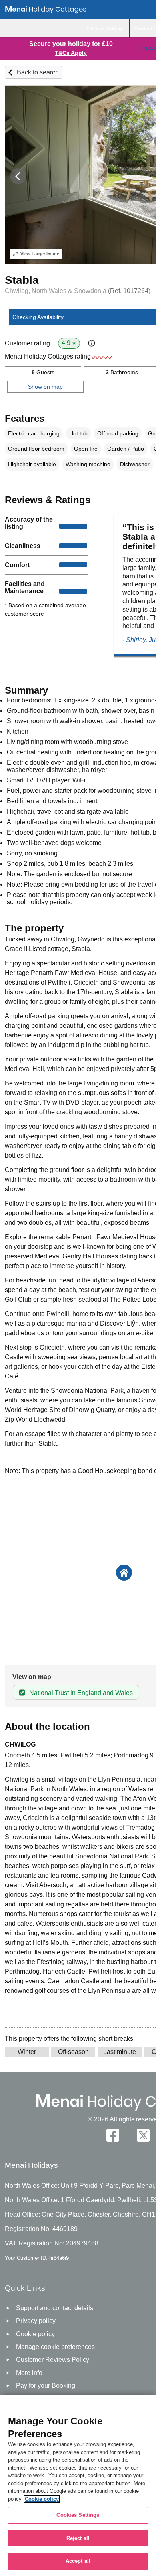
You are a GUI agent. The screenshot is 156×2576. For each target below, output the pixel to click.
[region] (78, 2486)
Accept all (78, 2561)
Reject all (78, 2538)
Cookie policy (42, 2499)
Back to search (38, 72)
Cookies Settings (78, 2515)
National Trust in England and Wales (81, 1693)
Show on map (45, 387)
